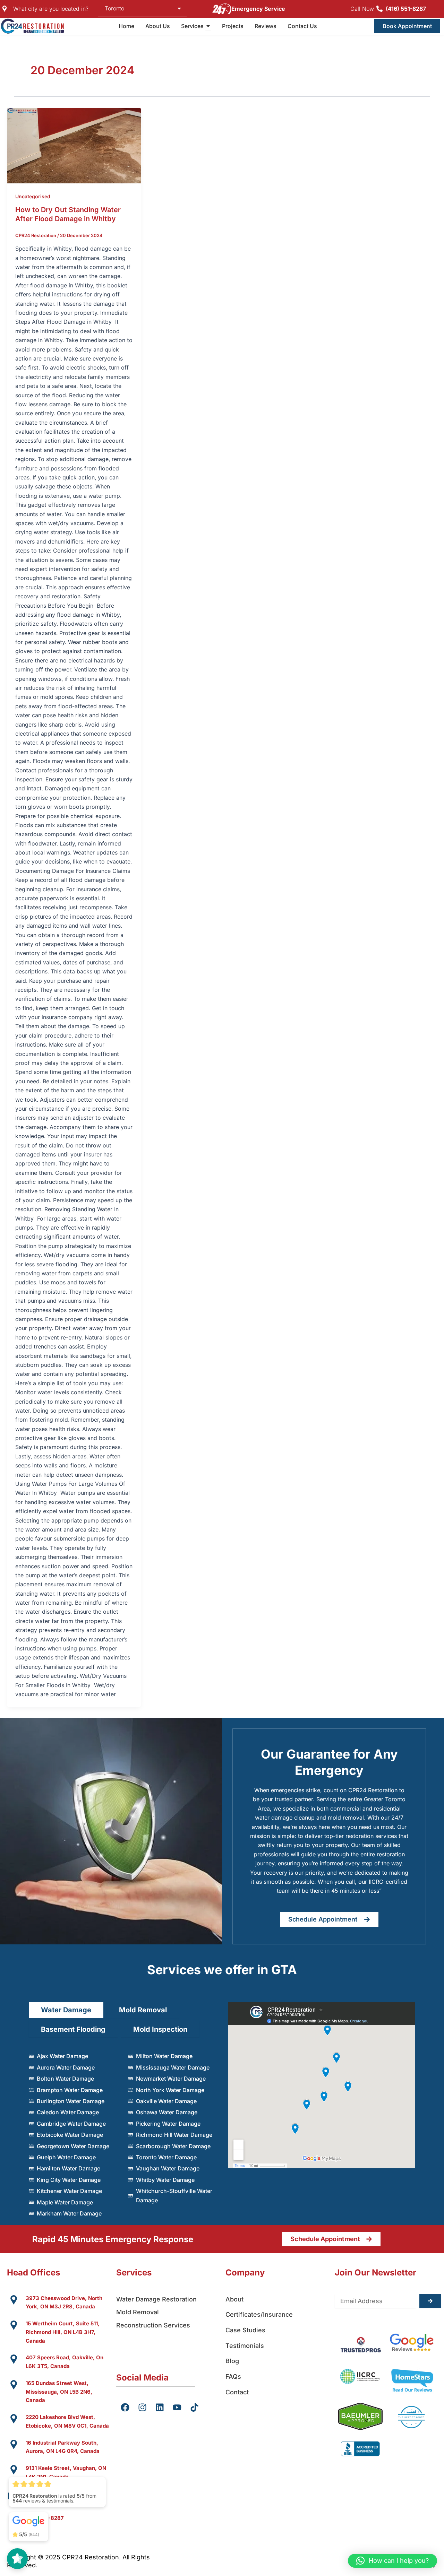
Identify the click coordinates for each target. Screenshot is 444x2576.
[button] (392, 2561)
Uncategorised (33, 196)
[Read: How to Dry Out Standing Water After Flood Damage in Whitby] (74, 145)
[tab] (66, 2010)
